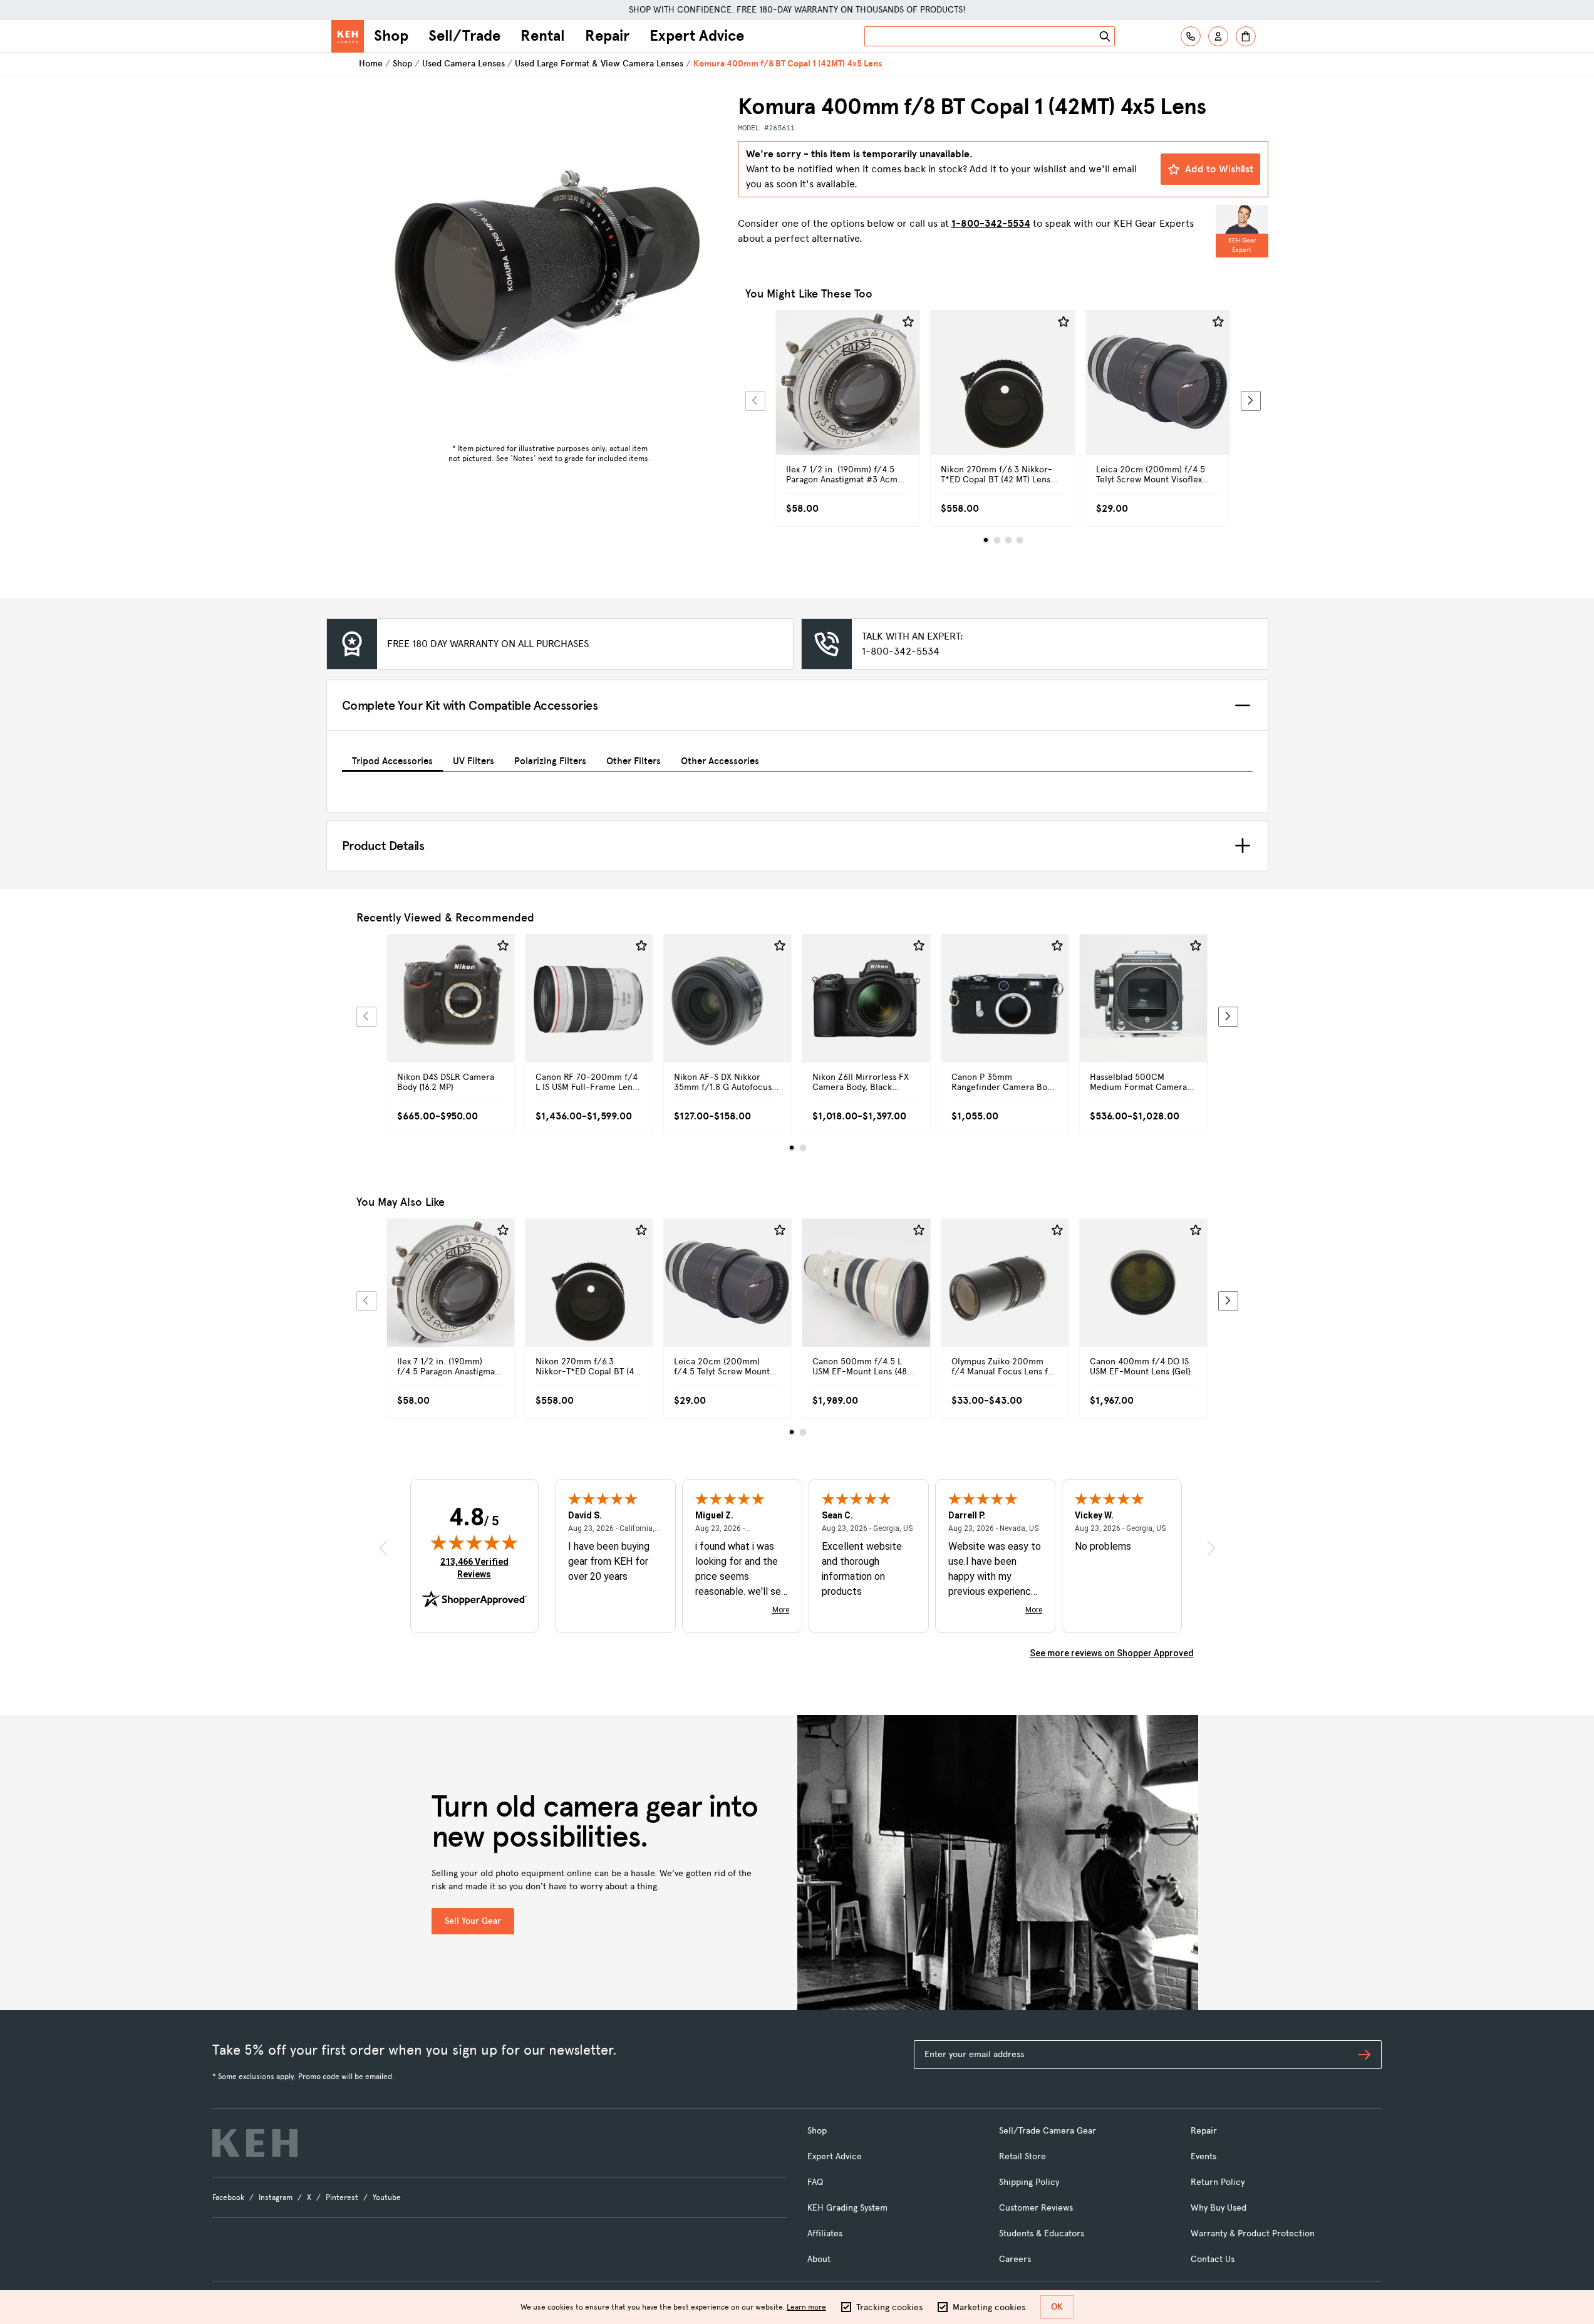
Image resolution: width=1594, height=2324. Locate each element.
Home (371, 64)
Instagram (276, 2197)
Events (1203, 2156)
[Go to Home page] (348, 36)
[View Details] (848, 397)
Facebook (228, 2197)
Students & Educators (1042, 2233)
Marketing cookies (989, 2307)
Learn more (806, 2307)
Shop (391, 36)
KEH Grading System (847, 2208)
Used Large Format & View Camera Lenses (599, 64)
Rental (543, 36)
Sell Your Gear (473, 1921)
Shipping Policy (1029, 2182)
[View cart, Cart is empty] (1246, 36)
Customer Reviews (1036, 2208)
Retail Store (1022, 2156)
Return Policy (1218, 2182)
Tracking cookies (889, 2307)
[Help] (1191, 36)
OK (1057, 2307)
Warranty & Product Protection (1253, 2233)
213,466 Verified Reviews (477, 1568)
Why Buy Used (1219, 2208)
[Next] (1251, 401)
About (819, 2259)
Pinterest (342, 2197)
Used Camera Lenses (463, 64)
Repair (607, 36)
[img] (474, 1542)
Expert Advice (697, 36)
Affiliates (825, 2233)
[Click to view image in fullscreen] (550, 266)
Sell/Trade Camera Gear (1048, 2131)
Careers (1015, 2259)
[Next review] (1211, 1548)
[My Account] (1218, 36)
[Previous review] (383, 1548)
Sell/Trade (464, 36)
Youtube (387, 2197)
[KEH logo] (255, 2143)
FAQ (815, 2182)
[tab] (392, 759)
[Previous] (755, 401)
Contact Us (1213, 2259)
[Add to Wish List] (908, 322)
